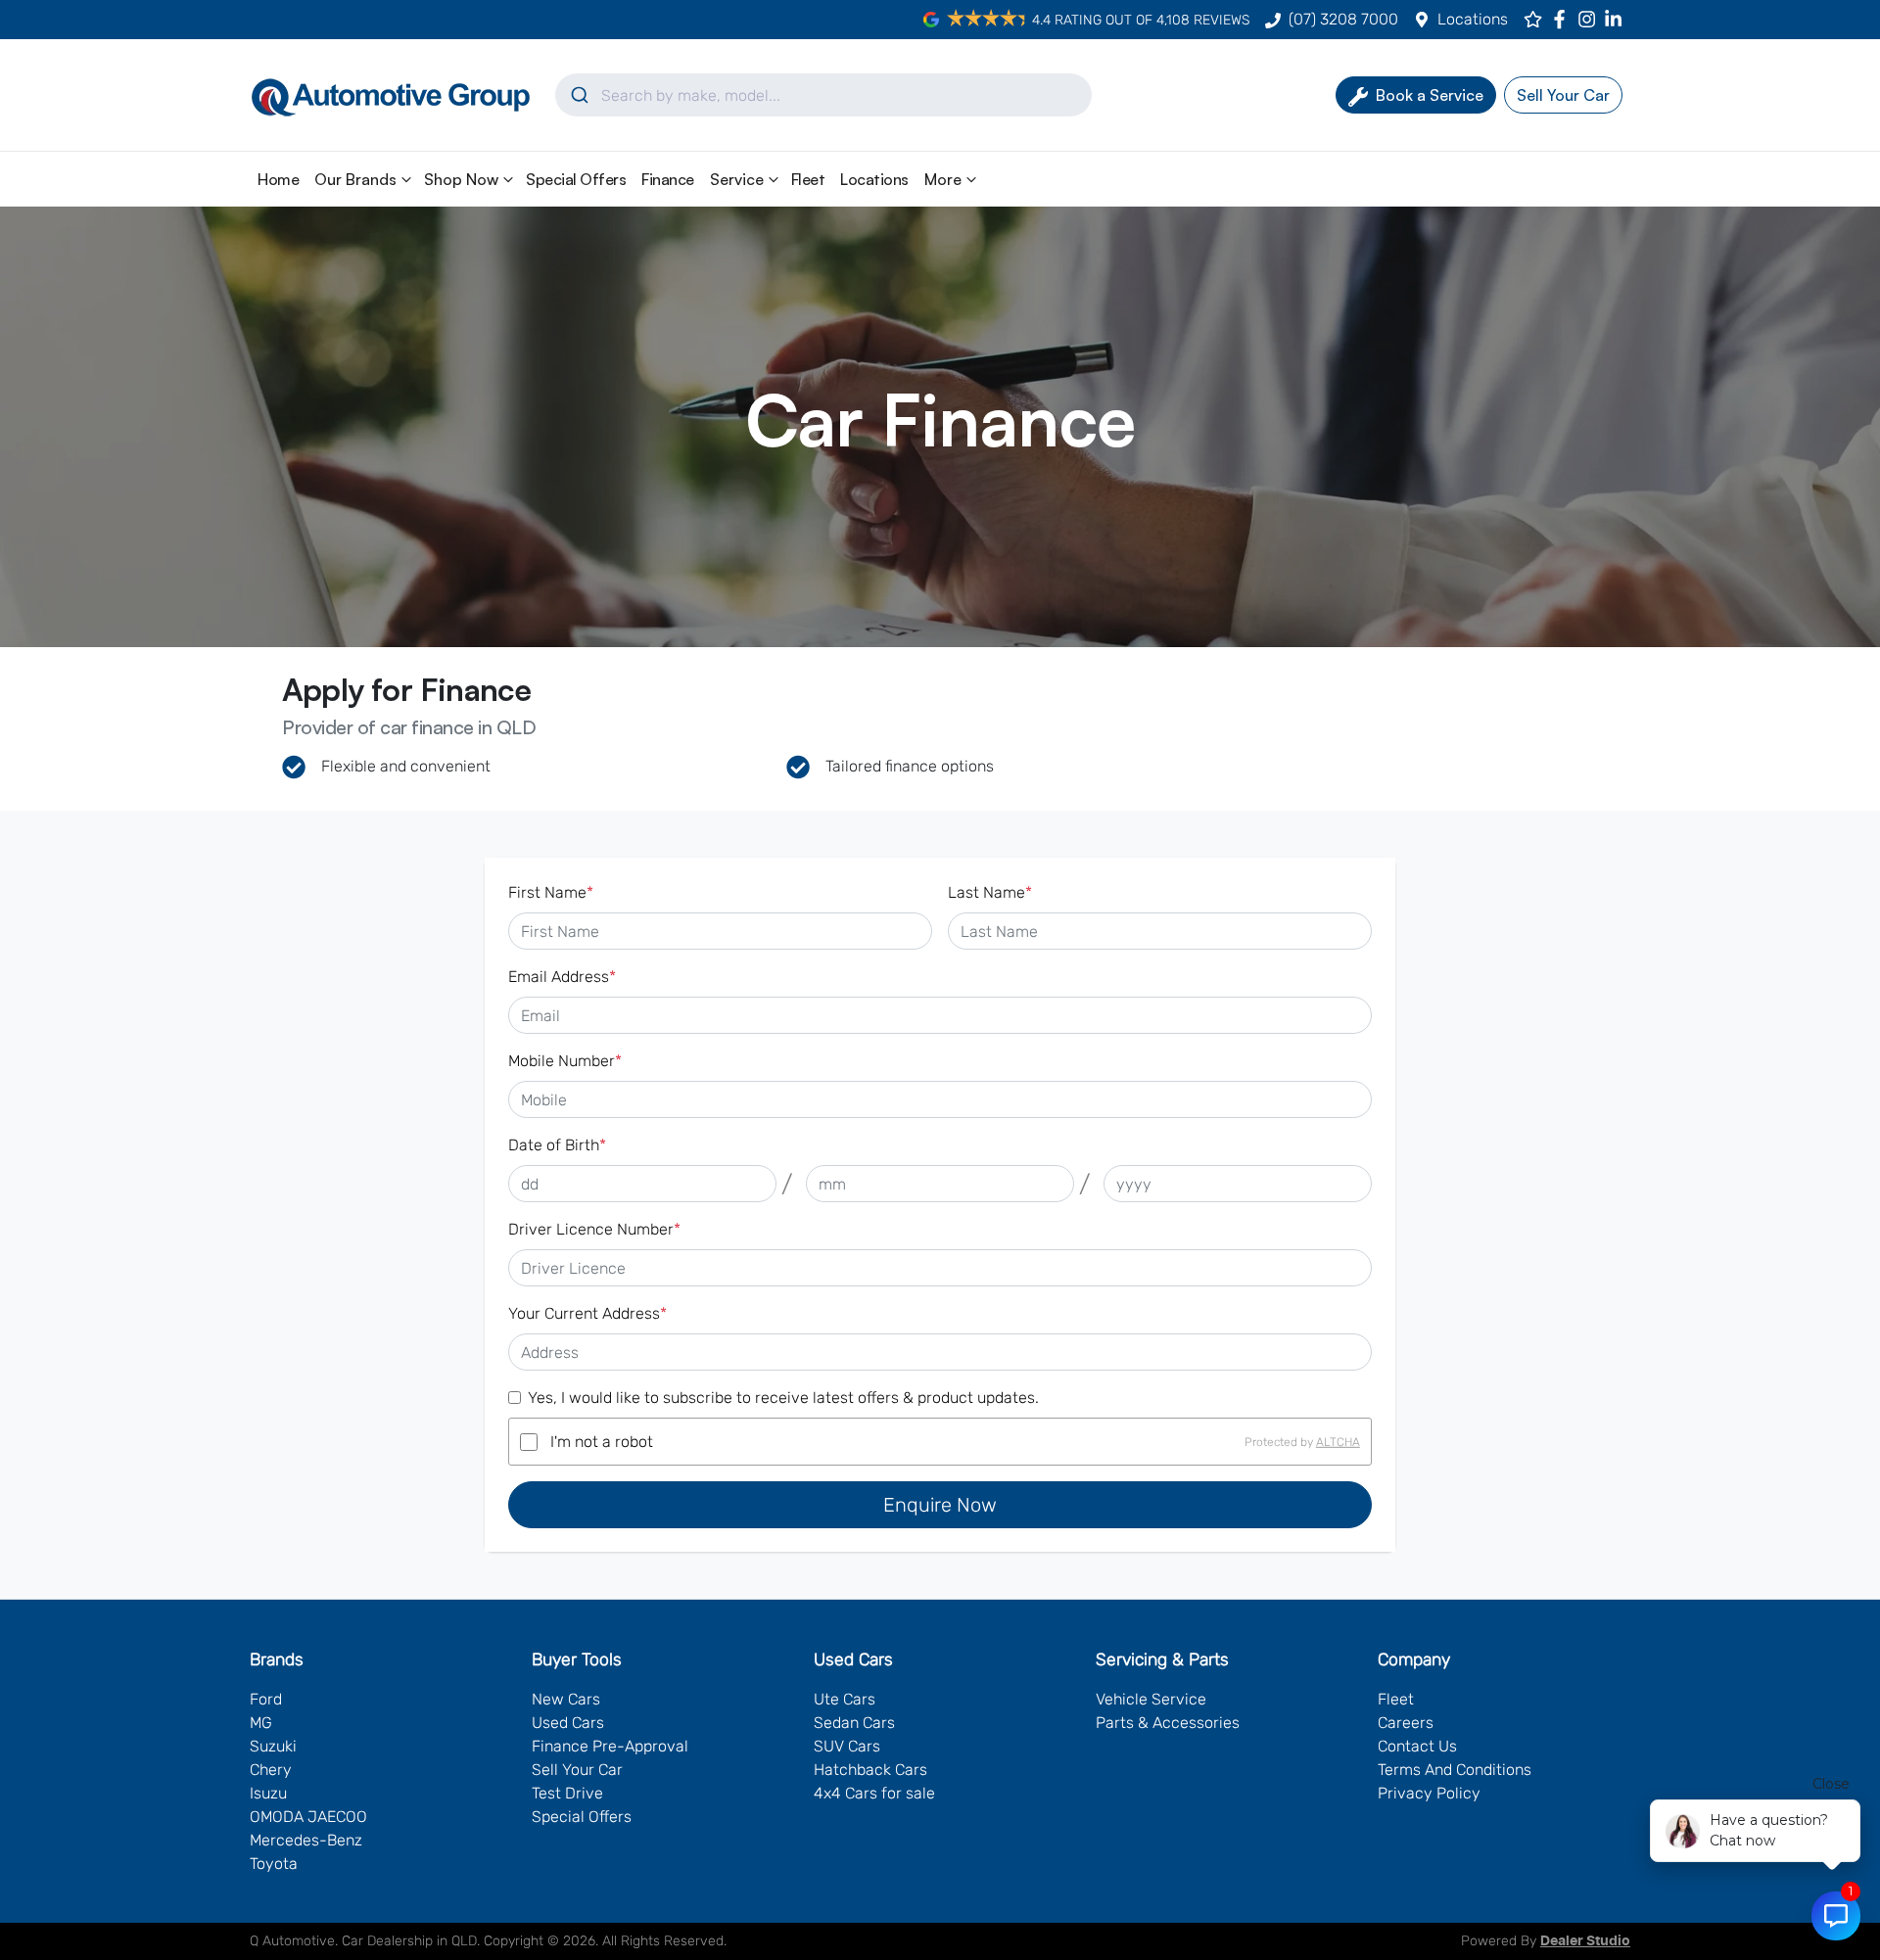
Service (737, 179)
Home (278, 179)
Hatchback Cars (870, 1770)
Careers (1406, 1723)
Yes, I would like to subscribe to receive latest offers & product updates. (783, 1398)
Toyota (274, 1864)
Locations (1473, 19)
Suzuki (273, 1746)
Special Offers (576, 179)
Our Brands (355, 179)
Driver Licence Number (594, 1229)
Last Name (990, 892)
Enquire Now (940, 1505)
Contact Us (1417, 1746)
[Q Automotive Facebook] (1563, 19)
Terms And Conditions (1455, 1770)
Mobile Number (565, 1061)
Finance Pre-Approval (610, 1746)
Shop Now (461, 179)
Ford (266, 1699)
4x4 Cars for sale (874, 1793)
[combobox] (823, 95)
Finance (668, 179)
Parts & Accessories (1168, 1723)
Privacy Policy (1429, 1793)
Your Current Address (587, 1313)
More (943, 179)
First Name (551, 892)
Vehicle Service (1151, 1699)
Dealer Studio (1585, 1941)
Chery (271, 1770)
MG (261, 1723)
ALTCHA (1338, 1442)
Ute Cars (845, 1699)
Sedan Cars (854, 1723)
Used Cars (568, 1723)
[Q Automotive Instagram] (1591, 19)
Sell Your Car (577, 1770)
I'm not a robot (602, 1442)
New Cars (566, 1699)
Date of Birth (557, 1145)
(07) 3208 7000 (1343, 19)
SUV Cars (847, 1746)
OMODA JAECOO (308, 1817)
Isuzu (268, 1793)
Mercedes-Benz (306, 1840)
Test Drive (567, 1793)
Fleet (808, 179)
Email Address (562, 977)
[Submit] (578, 95)
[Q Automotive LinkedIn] (1617, 19)
